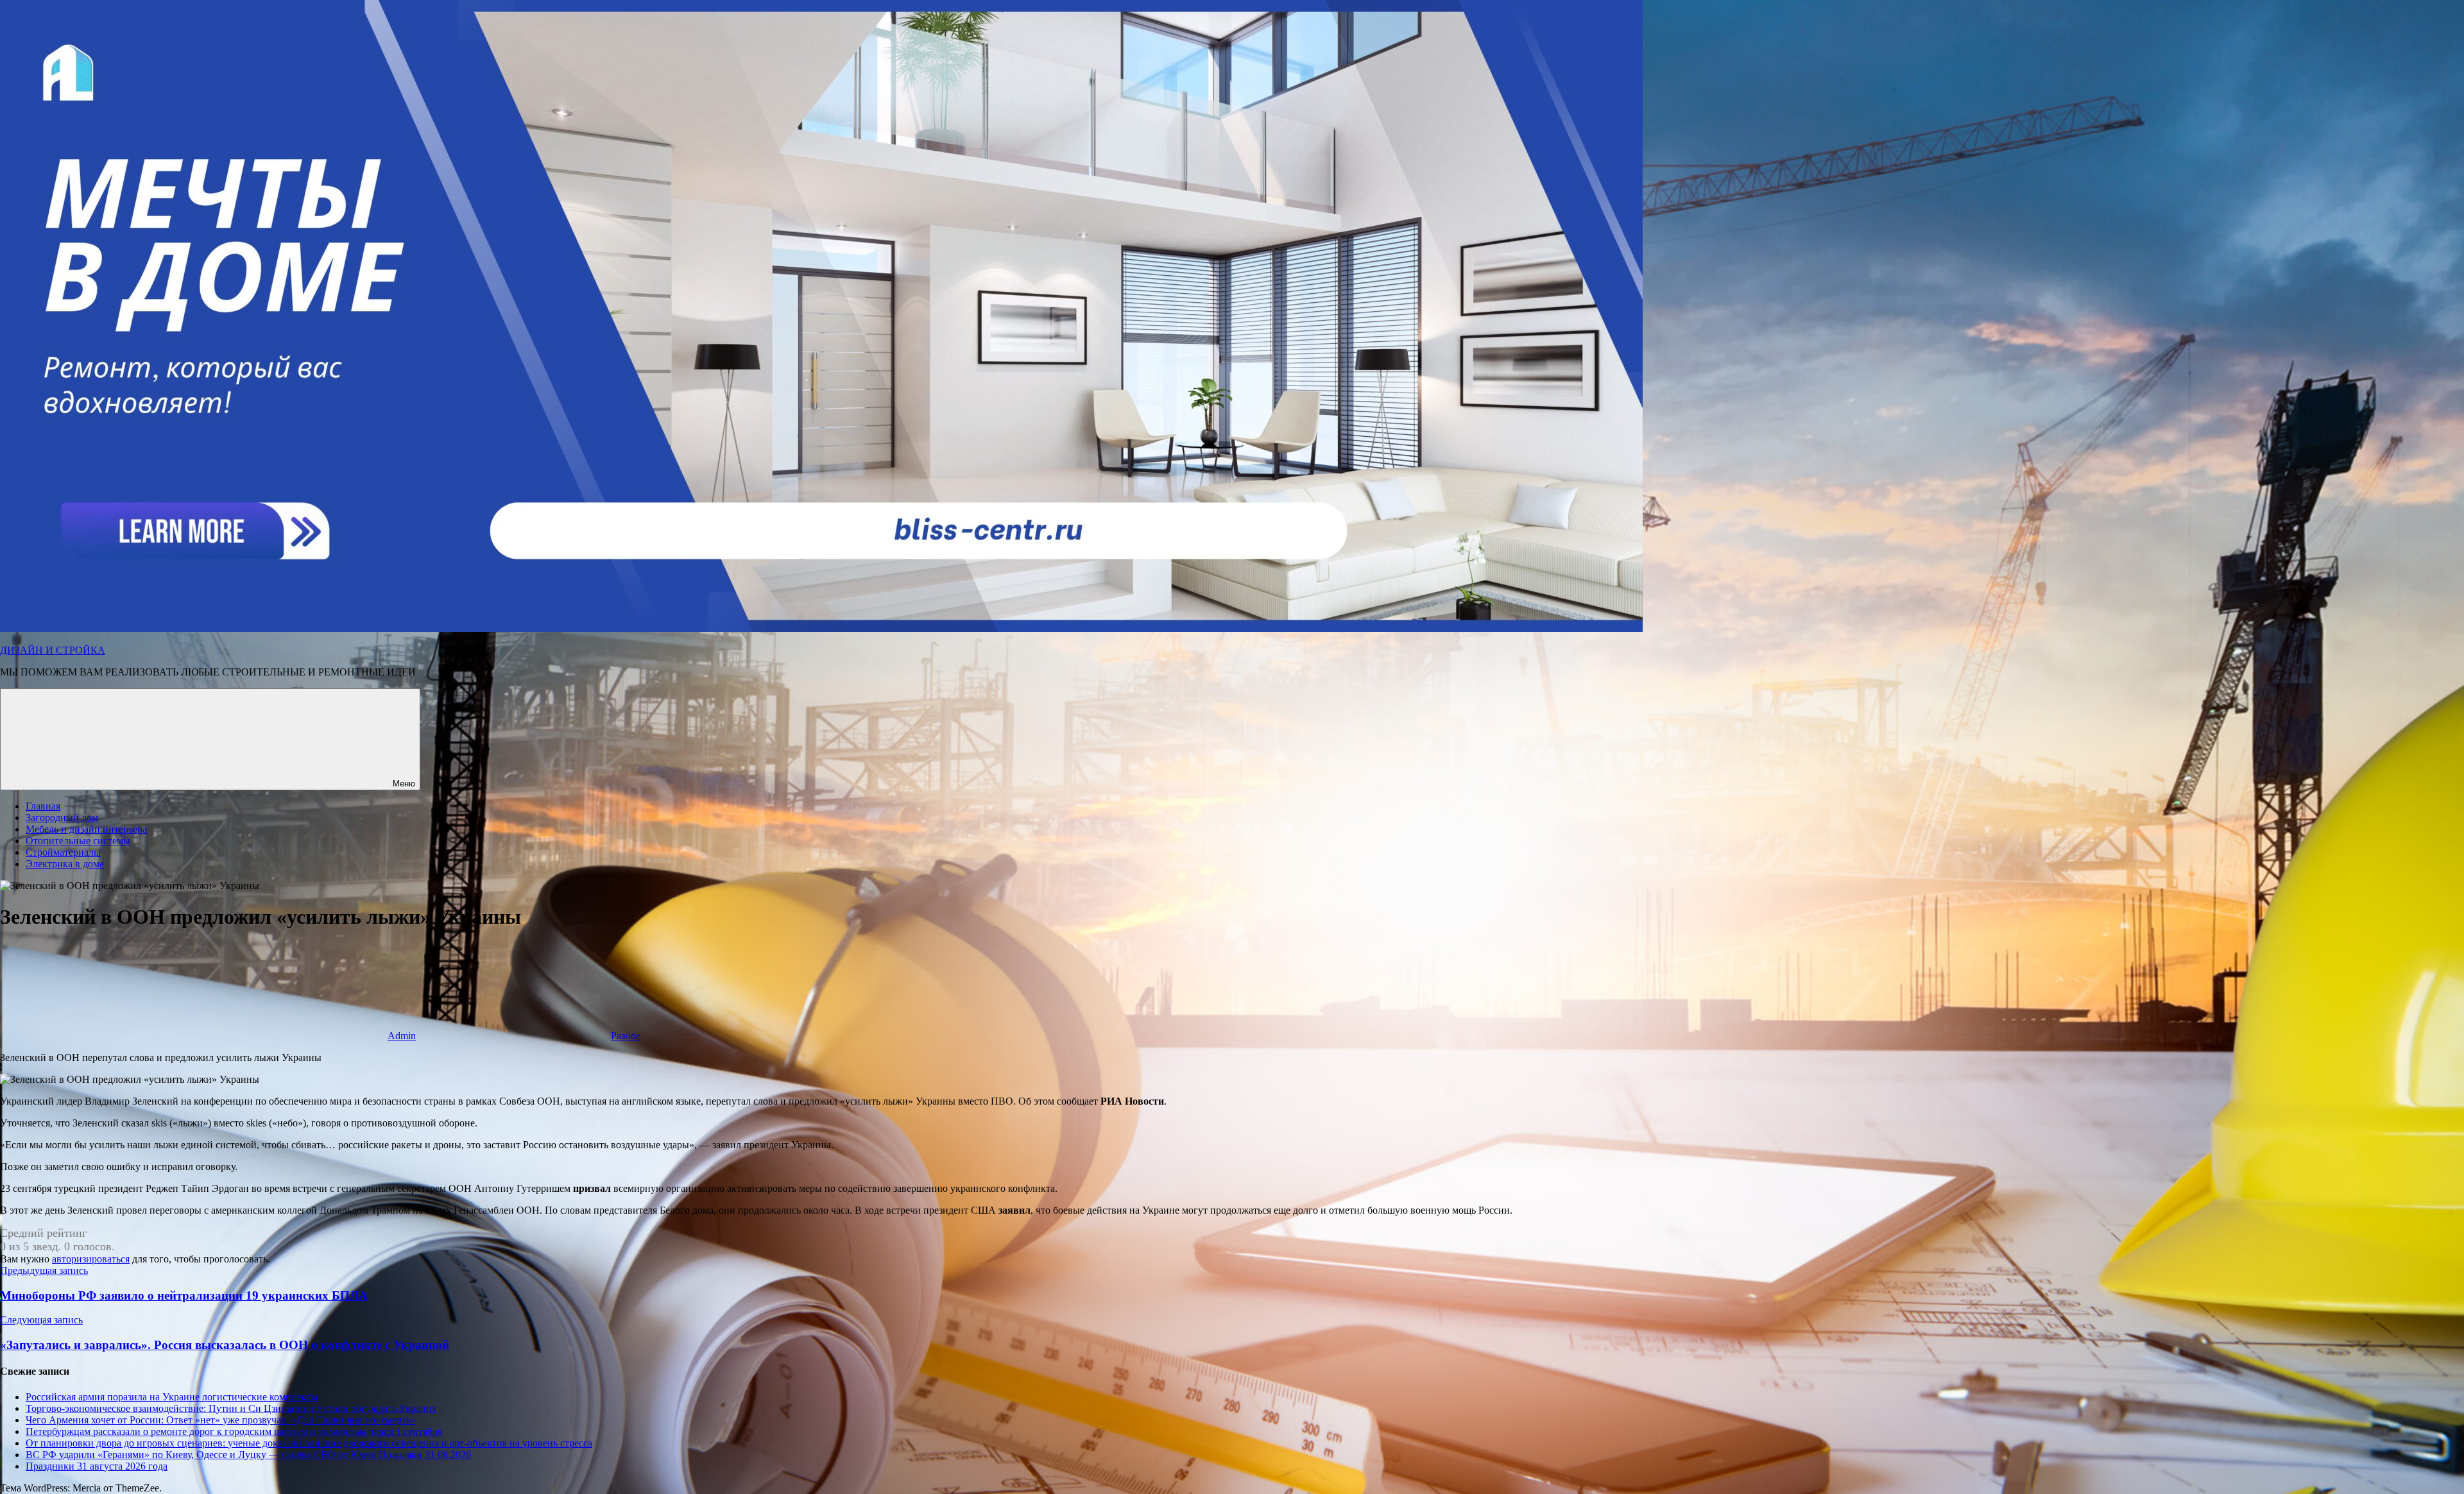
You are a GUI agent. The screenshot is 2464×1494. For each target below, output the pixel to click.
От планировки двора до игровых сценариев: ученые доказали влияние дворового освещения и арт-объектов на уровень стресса (309, 1443)
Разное (626, 1036)
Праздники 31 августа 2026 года (97, 1466)
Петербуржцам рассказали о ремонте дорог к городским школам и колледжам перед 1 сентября (234, 1431)
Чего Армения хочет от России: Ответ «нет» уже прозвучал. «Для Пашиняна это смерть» (221, 1420)
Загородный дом (62, 818)
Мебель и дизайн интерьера (86, 829)
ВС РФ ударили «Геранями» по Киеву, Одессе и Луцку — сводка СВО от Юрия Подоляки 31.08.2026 (248, 1455)
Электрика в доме (65, 864)
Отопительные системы (78, 841)
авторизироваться (91, 1259)
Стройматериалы (63, 852)
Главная (43, 806)
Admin (402, 1036)
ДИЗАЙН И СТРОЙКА (53, 650)
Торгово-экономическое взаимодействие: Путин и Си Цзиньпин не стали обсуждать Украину (231, 1408)
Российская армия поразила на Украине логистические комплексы (172, 1397)
